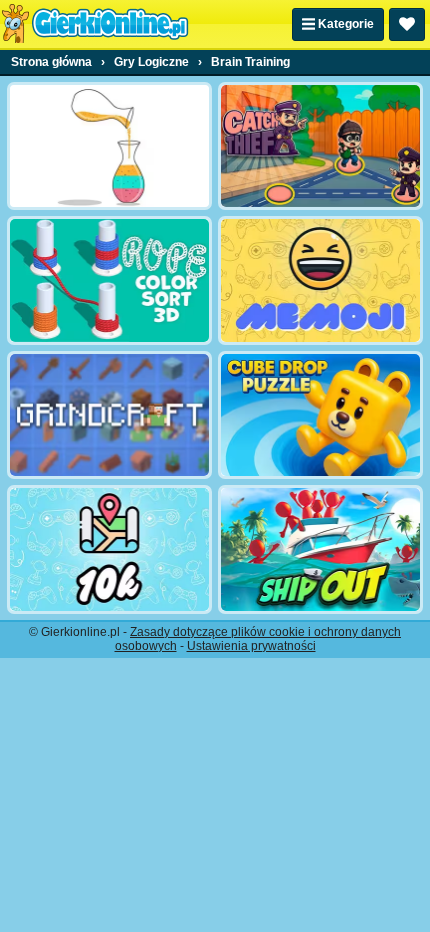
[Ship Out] (320, 549)
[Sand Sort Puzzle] (109, 146)
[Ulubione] (407, 24)
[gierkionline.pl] (95, 24)
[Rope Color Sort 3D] (109, 280)
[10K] (109, 549)
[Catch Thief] (320, 146)
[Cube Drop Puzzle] (320, 415)
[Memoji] (320, 280)
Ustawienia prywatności (251, 646)
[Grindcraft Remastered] (109, 415)
